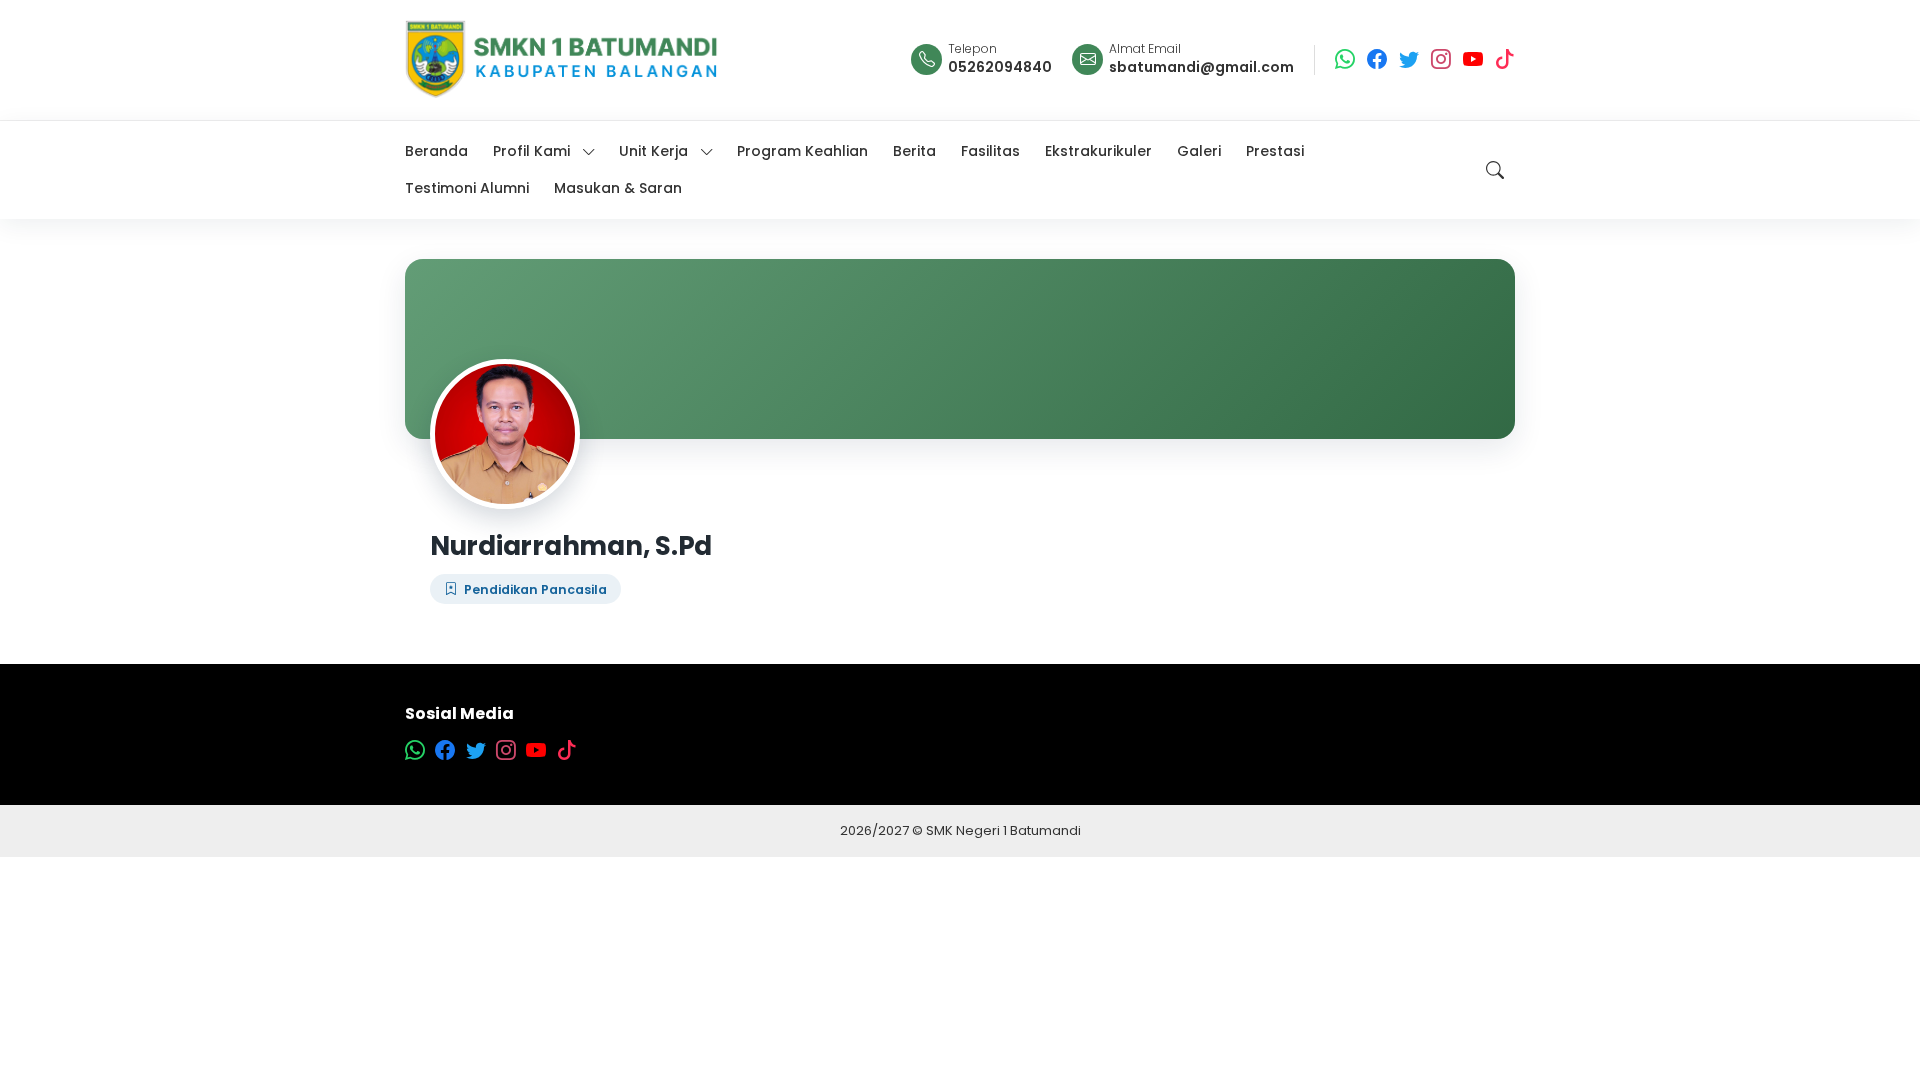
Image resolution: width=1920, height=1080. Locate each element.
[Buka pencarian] (1495, 170)
